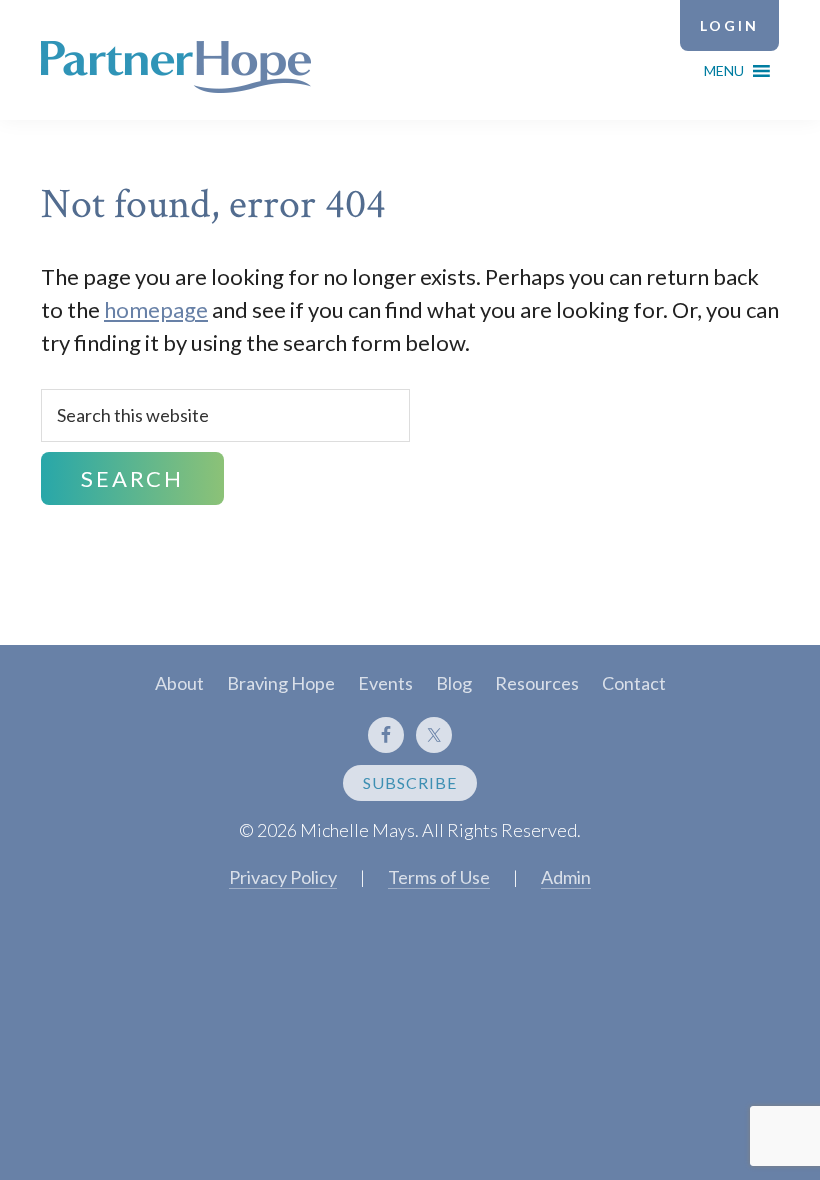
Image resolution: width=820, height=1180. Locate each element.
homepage (156, 309)
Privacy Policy (283, 877)
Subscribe (410, 782)
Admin (566, 877)
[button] (724, 71)
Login (729, 25)
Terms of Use (439, 877)
